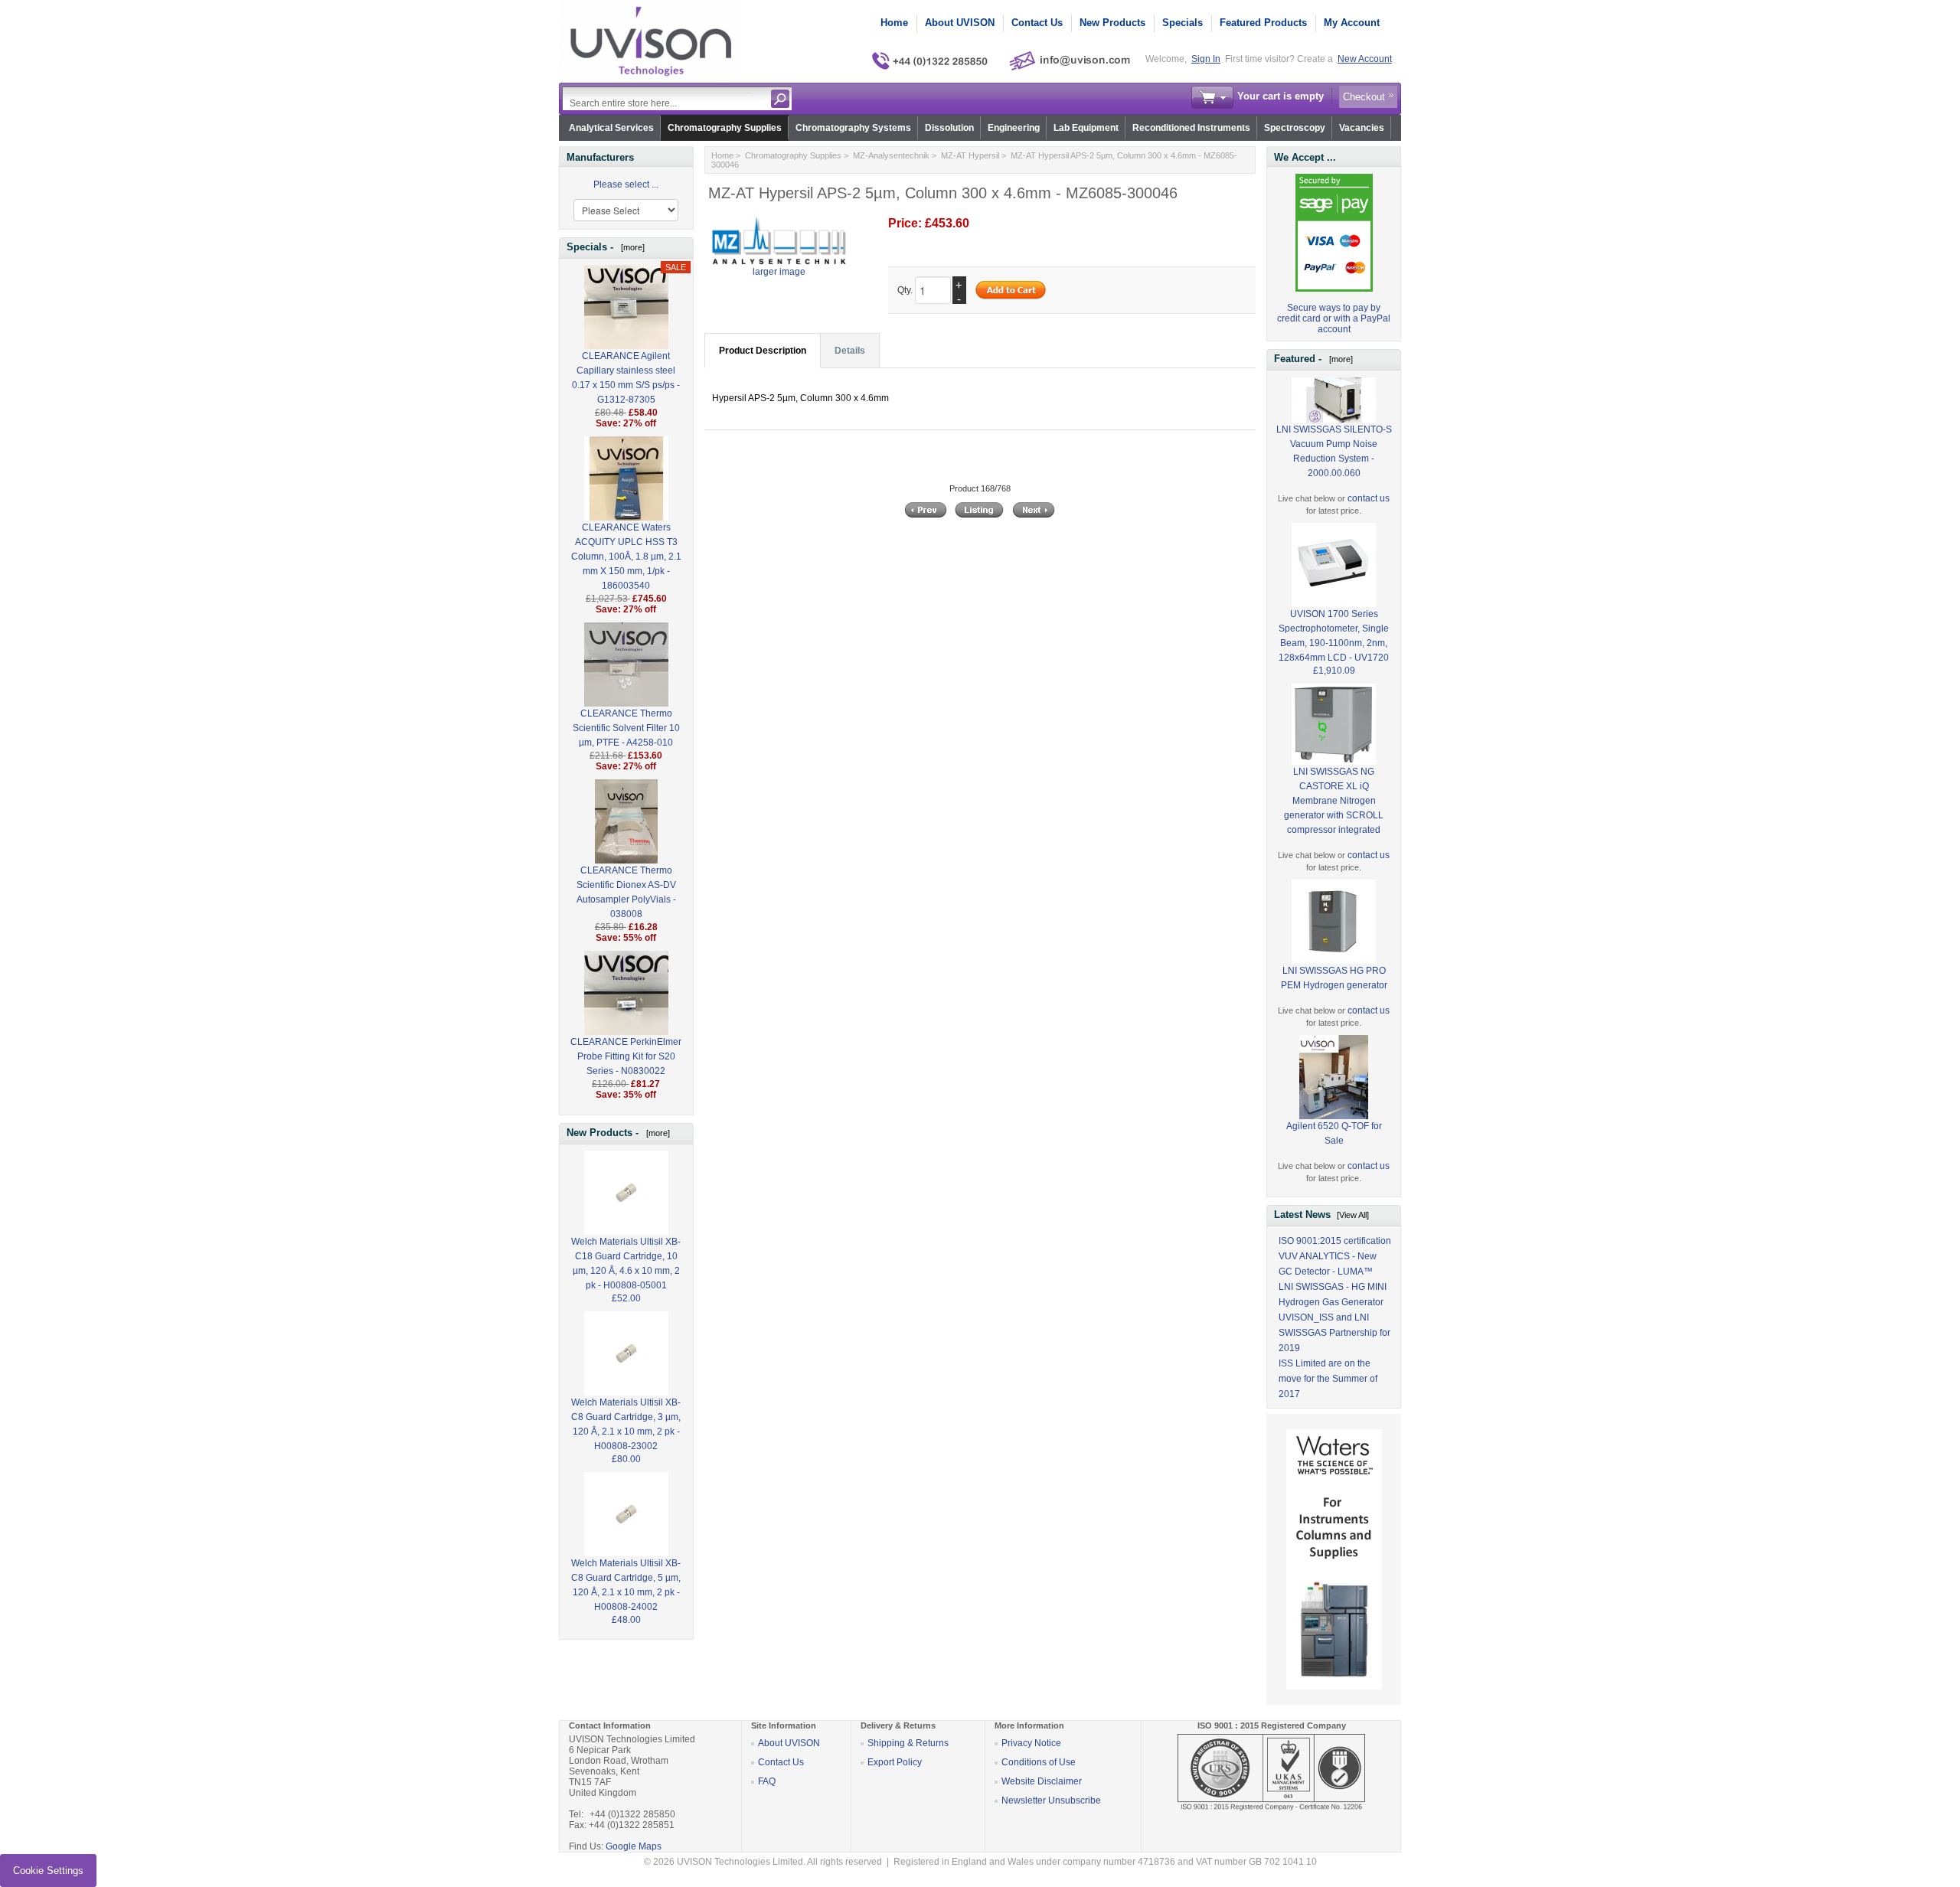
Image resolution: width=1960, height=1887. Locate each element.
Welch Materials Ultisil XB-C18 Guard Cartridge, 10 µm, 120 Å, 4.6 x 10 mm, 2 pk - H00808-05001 (626, 1263)
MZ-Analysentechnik (891, 155)
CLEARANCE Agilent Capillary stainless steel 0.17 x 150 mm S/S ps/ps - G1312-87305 (626, 378)
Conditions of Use (1039, 1762)
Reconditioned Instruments (1191, 128)
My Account (1352, 23)
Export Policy (895, 1762)
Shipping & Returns (908, 1743)
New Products (1112, 23)
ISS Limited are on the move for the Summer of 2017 (1328, 1379)
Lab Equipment (1086, 128)
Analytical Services (611, 128)
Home (894, 23)
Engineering (1014, 128)
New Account (1365, 59)
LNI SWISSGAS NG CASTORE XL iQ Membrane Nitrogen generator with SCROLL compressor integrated (1334, 801)
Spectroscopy (1295, 128)
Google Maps (634, 1846)
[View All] (1353, 1215)
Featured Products (1263, 23)
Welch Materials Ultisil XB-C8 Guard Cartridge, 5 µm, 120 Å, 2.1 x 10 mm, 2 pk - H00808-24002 (626, 1585)
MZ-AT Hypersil (970, 155)
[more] (630, 247)
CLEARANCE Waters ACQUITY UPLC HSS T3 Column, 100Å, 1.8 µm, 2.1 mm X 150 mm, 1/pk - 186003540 (626, 557)
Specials (1183, 23)
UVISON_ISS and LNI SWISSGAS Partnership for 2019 (1334, 1333)
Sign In (1206, 59)
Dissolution (949, 128)
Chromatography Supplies (725, 128)
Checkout (1364, 97)
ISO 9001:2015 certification (1335, 1241)
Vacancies (1362, 128)
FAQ (767, 1781)
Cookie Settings (48, 1871)
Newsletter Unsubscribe (1051, 1800)
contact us (1369, 498)
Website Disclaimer (1042, 1781)
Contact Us (1037, 23)
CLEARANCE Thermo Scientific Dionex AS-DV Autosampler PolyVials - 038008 (626, 892)
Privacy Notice (1031, 1743)
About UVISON (960, 23)
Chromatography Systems (853, 128)
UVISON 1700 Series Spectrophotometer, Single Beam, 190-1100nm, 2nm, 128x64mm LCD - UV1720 (1334, 636)
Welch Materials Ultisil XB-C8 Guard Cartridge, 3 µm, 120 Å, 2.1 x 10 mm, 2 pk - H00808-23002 (626, 1424)
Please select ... (626, 184)
